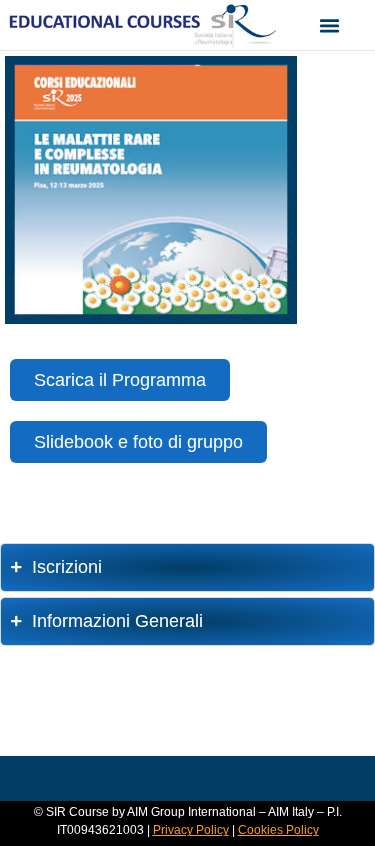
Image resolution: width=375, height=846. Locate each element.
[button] (330, 25)
